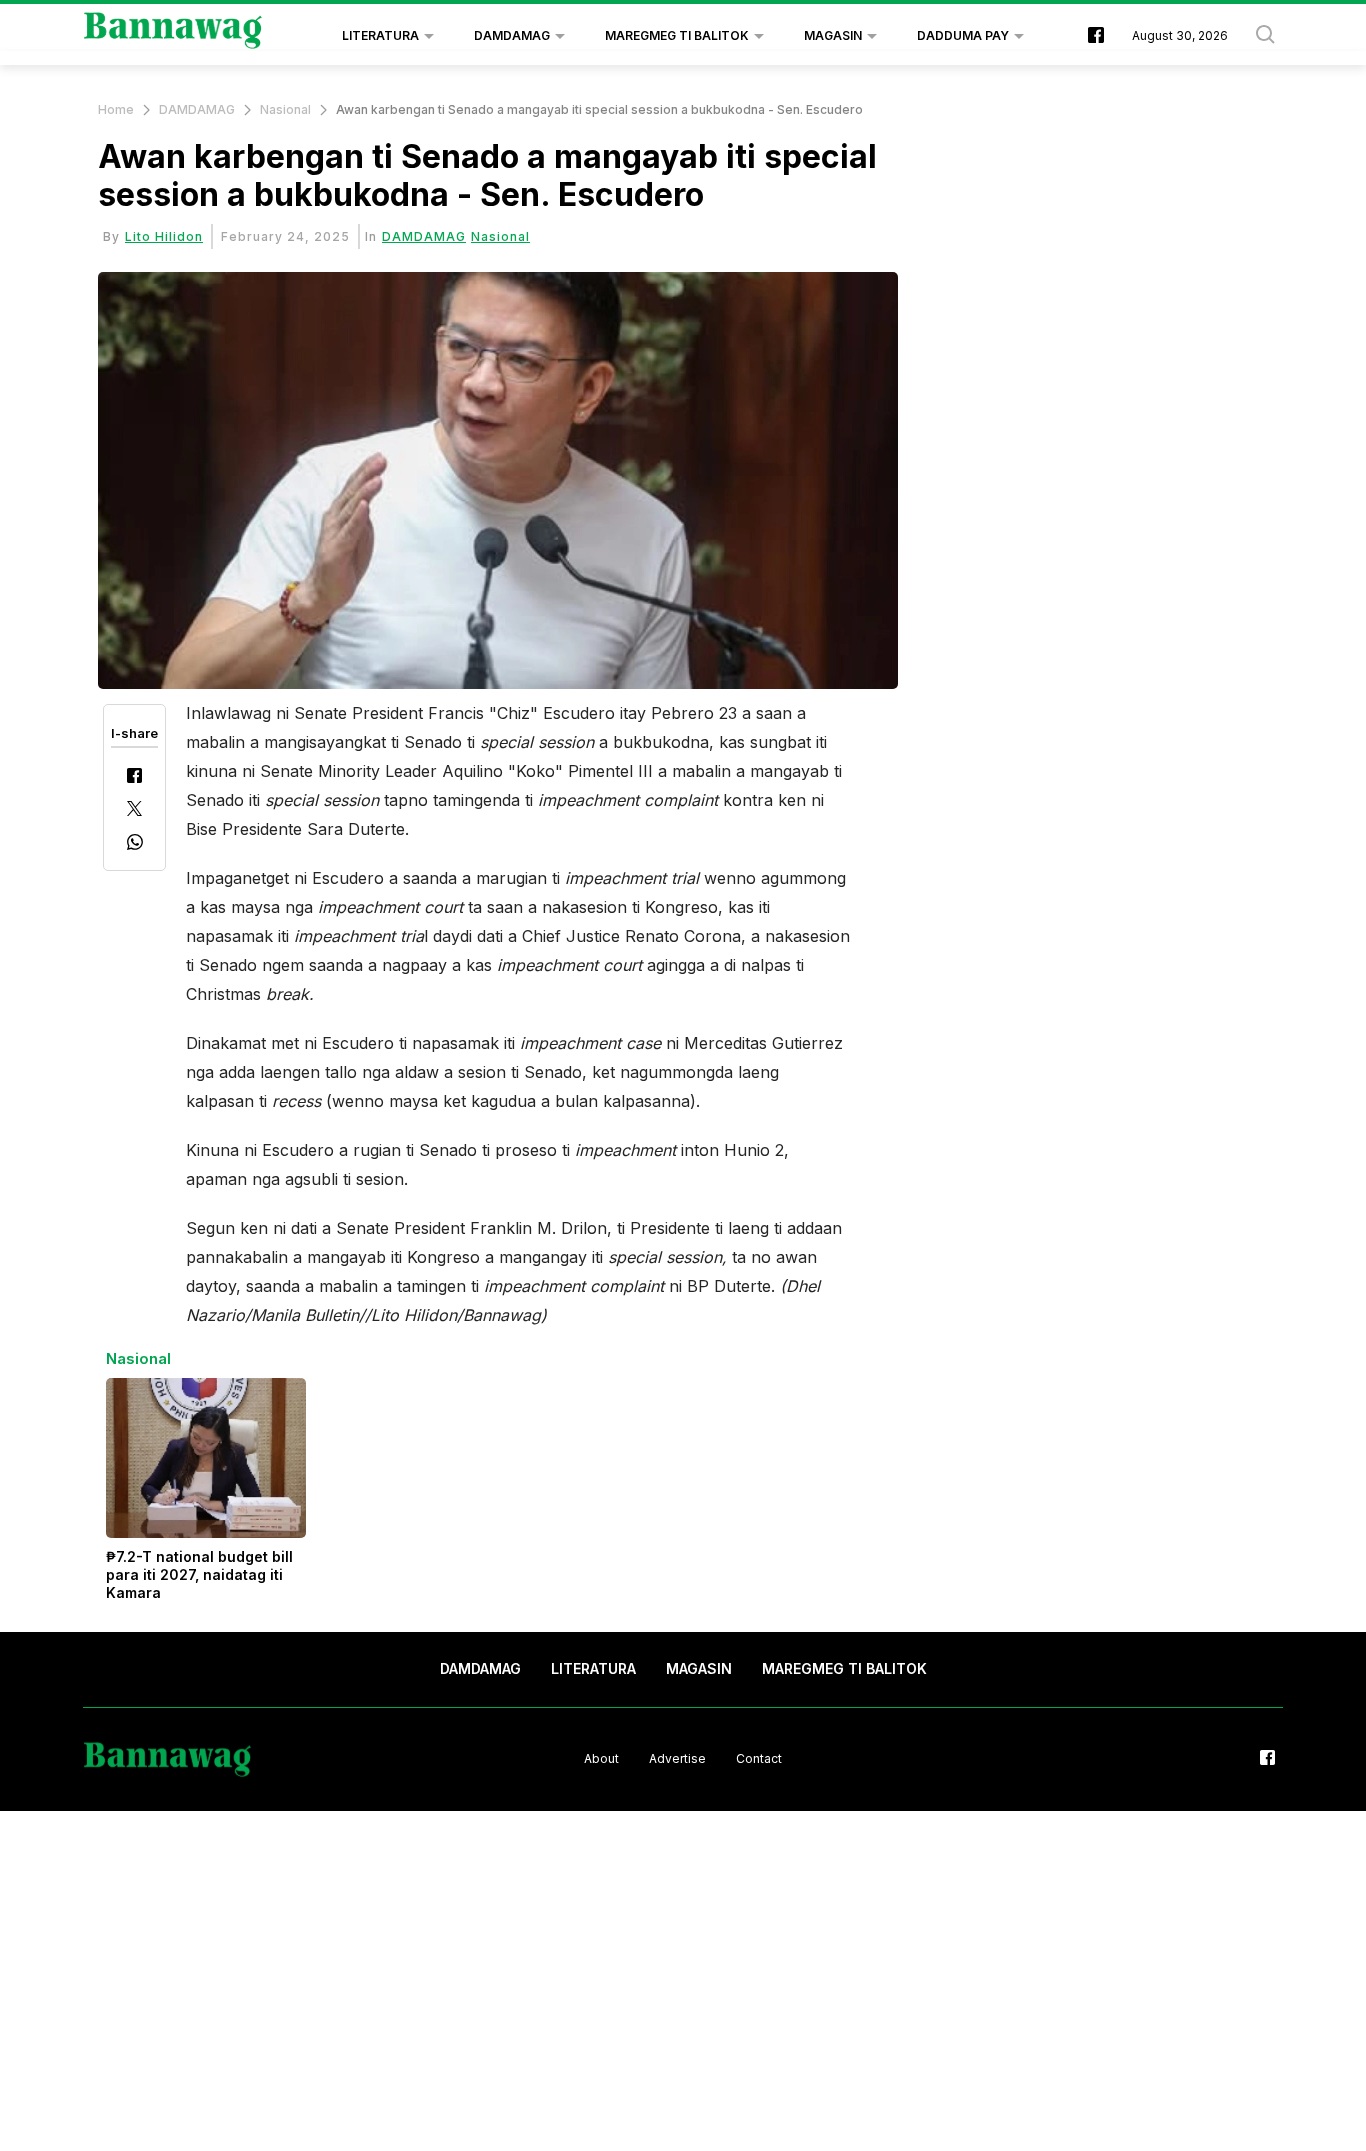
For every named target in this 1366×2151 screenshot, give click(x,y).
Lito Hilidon (164, 236)
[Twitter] (134, 810)
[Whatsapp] (135, 844)
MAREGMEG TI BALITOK (677, 35)
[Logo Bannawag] (173, 36)
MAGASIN (833, 35)
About (601, 1758)
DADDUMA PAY (963, 35)
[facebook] (1096, 36)
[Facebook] (134, 777)
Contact (759, 1758)
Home (116, 109)
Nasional (285, 109)
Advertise (677, 1758)
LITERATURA (380, 35)
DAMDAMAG (512, 35)
